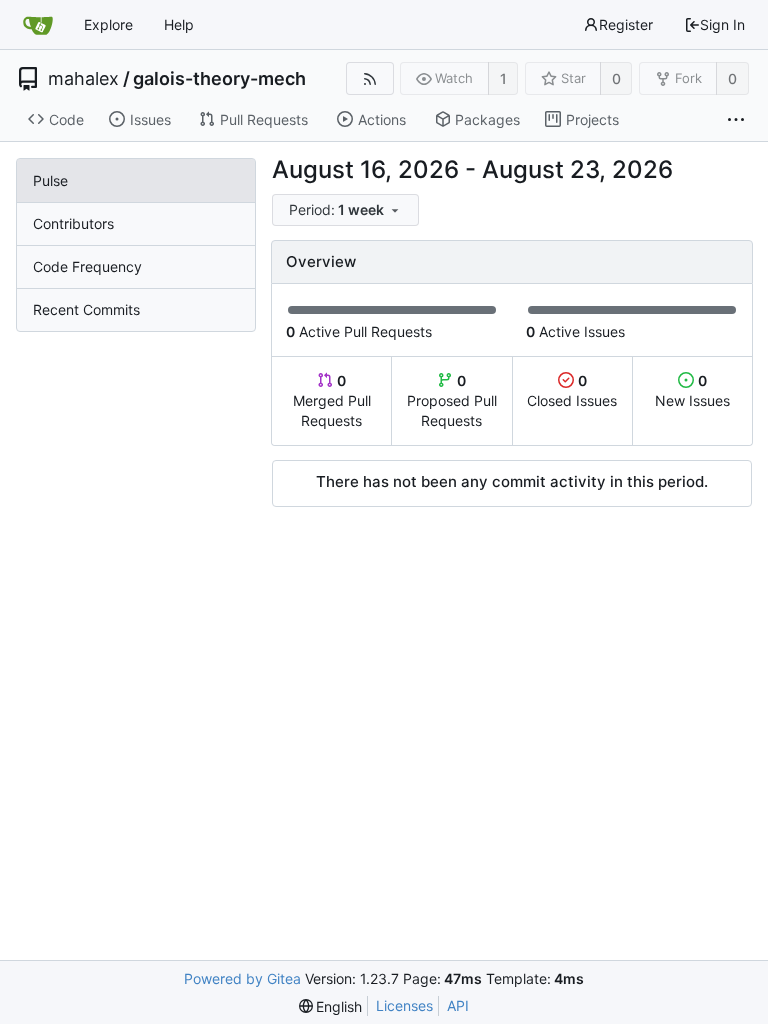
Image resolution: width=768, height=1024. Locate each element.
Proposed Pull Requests (452, 400)
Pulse (50, 180)
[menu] (347, 210)
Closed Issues (572, 390)
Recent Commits (86, 309)
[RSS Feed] (369, 78)
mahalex (83, 79)
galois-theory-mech (219, 79)
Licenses (404, 1005)
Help (179, 24)
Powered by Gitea (242, 978)
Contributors (73, 223)
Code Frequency (87, 266)
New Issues (692, 390)
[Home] (38, 25)
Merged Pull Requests (332, 400)
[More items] (736, 120)
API (458, 1005)
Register (626, 24)
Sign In (722, 24)
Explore (108, 24)
